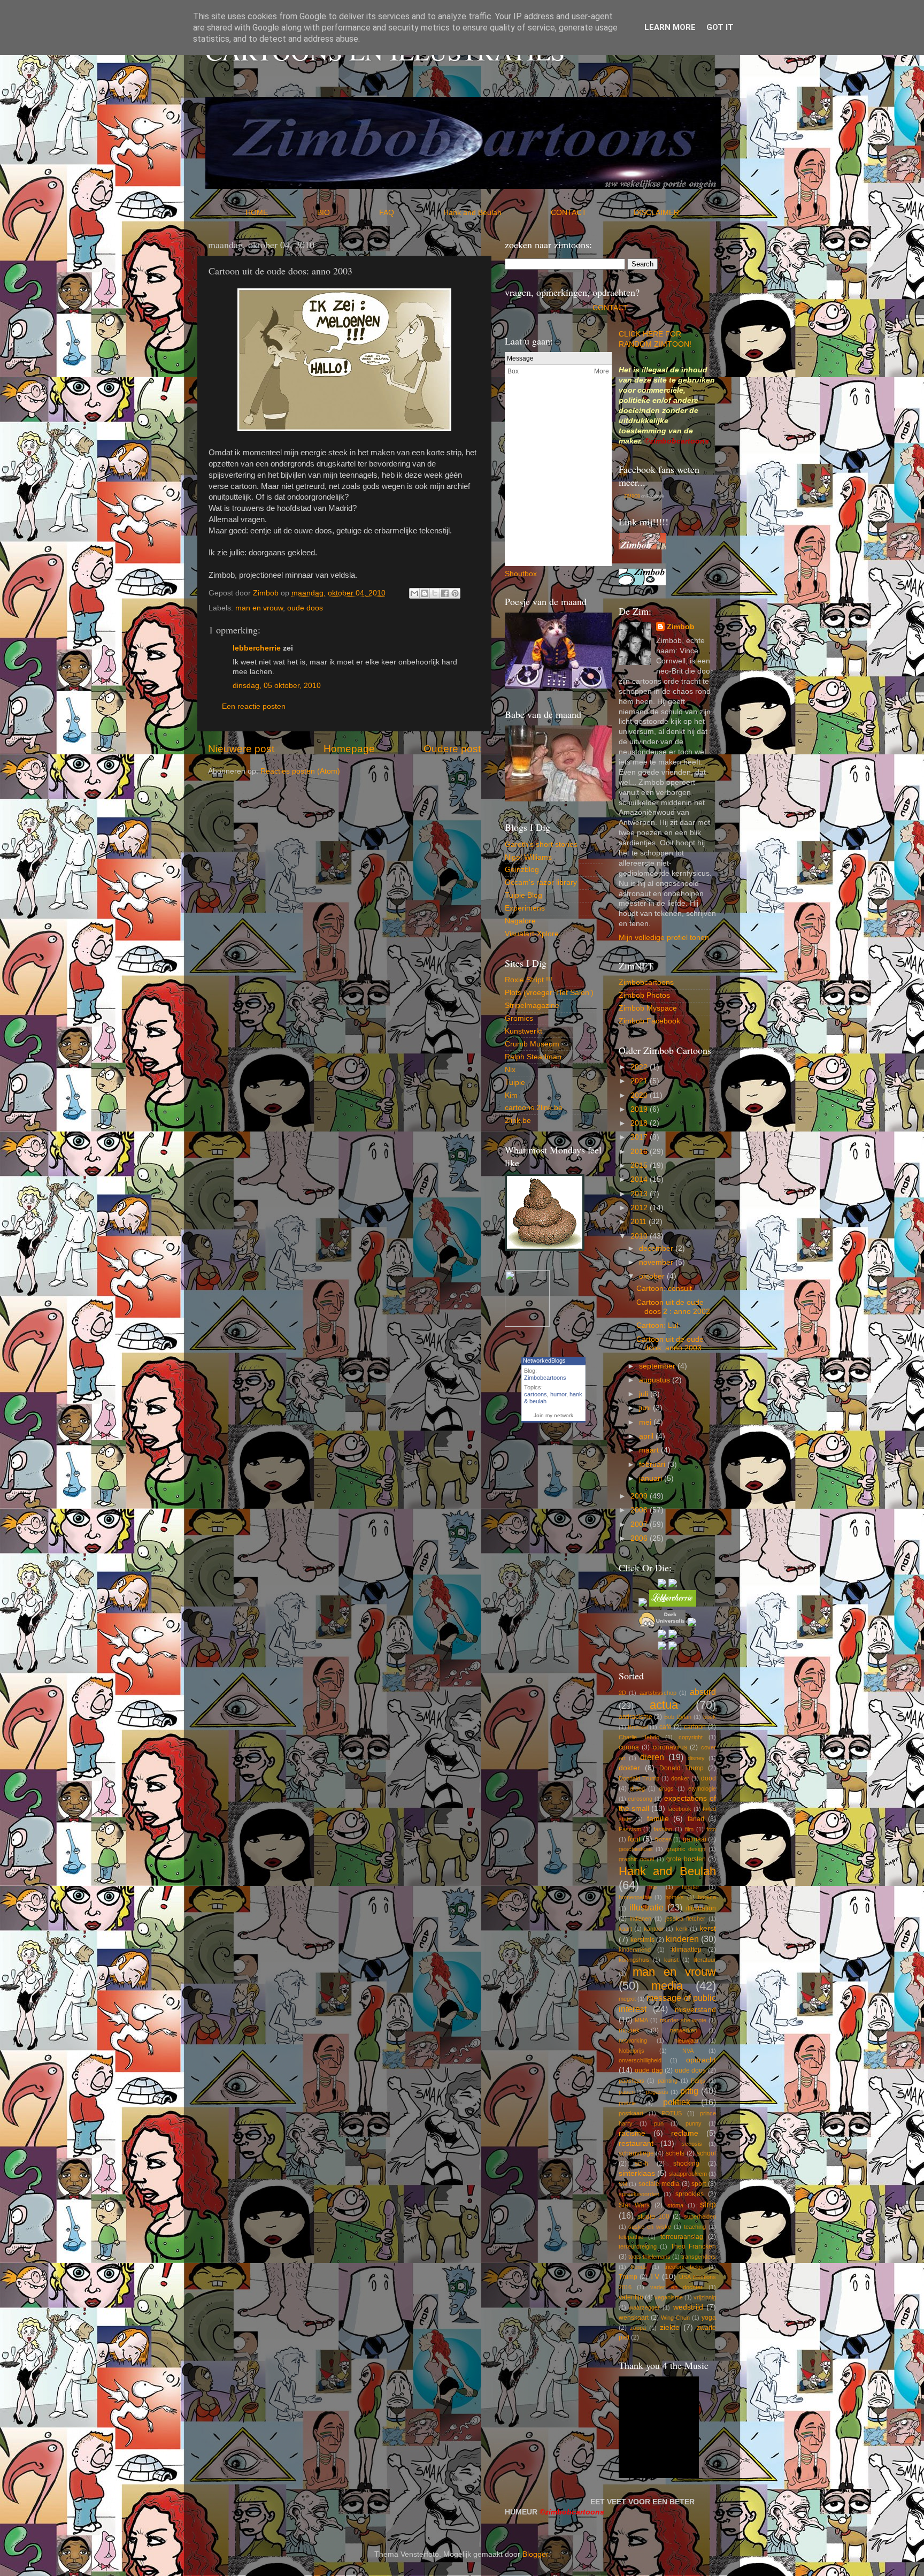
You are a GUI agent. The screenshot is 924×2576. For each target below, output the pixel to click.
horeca (707, 1897)
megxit (627, 1999)
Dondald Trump (639, 1778)
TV (654, 2277)
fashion (663, 1829)
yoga (709, 2318)
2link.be (518, 1121)
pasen (627, 2092)
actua (664, 1705)
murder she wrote (683, 2020)
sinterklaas (637, 2173)
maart (650, 1450)
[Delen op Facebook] (445, 593)
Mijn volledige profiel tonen (664, 938)
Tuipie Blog (523, 895)
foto (711, 1829)
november (657, 1262)
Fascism (630, 1829)
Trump (628, 2277)
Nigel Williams (528, 857)
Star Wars (634, 2205)
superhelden (700, 2216)
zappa (638, 2328)
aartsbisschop (658, 1693)
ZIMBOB (632, 496)
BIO (347, 213)
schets (675, 2153)
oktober (653, 1276)
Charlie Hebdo (639, 1737)
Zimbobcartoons (545, 1378)
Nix (510, 1070)
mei (646, 1422)
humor (558, 1394)
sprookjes (690, 2194)
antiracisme (636, 1717)
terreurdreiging (638, 2246)
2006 (640, 1538)
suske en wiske (650, 2227)
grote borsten (686, 1859)
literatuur (705, 1960)
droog (637, 1788)
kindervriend (635, 1950)
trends (639, 2267)
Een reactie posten (254, 706)
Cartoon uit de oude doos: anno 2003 (670, 1344)
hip (653, 1887)
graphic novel (637, 1859)
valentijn (631, 2297)
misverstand (695, 2010)
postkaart (631, 2113)
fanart (696, 1819)
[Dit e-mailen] (414, 593)
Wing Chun (675, 2318)
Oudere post (452, 749)
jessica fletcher (686, 1918)
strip (708, 2204)
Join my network (553, 1415)
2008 (640, 1510)
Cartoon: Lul (657, 1325)
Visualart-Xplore (532, 934)
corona (629, 1747)
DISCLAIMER (656, 213)
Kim (511, 1095)
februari (653, 1465)
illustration (701, 1908)
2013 (640, 1194)
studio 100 (653, 2216)
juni (646, 1408)
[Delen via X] (435, 593)
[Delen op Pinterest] (455, 593)
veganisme (669, 2297)
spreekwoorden (639, 2194)
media (667, 1986)
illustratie (646, 1907)
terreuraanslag (682, 2237)
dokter (629, 1768)
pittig (689, 2091)
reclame (685, 2133)
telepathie (631, 2237)
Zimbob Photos (644, 995)
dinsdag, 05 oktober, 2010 (277, 686)
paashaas (632, 2081)
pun (659, 2123)
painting (668, 2081)
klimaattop (687, 1950)
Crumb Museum (532, 1044)
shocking (686, 2164)
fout (634, 1839)
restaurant (636, 2143)
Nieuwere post (241, 749)
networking (633, 2040)
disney (696, 1758)
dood (709, 1778)
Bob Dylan (678, 1717)
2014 (640, 1179)
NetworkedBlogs (544, 1360)
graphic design (686, 1849)
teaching (695, 2227)
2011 (640, 1222)
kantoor (654, 1929)
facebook (679, 1809)
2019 (640, 1109)
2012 (640, 1208)
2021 (640, 1081)
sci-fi (641, 2164)
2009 (640, 1496)
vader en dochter (676, 2287)
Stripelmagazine (532, 1006)
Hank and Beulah (496, 213)
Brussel (638, 1727)
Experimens (525, 908)
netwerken (684, 2030)
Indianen (640, 1918)
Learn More (670, 27)
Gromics (519, 1018)
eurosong (640, 1799)
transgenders (699, 2257)
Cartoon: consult (664, 1289)
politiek (677, 2102)
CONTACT (592, 213)
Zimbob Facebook (649, 1021)
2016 (640, 1152)
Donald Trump (682, 1768)
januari (652, 1478)
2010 (640, 1236)
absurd (703, 1692)
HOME (280, 213)
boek (710, 1717)
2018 (640, 1123)
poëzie (627, 2103)
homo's (675, 1897)
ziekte (670, 2327)
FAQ (410, 213)
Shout (515, 574)
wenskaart (634, 2318)
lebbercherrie (257, 648)
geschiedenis (636, 1849)
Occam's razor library (541, 882)
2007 (640, 1524)
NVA (688, 2051)
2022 (640, 1067)
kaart (625, 1929)
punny (694, 2123)
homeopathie (635, 1897)
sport (699, 2184)
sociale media (659, 2184)
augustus (656, 1380)
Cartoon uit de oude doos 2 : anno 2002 (673, 1307)
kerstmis (642, 1940)
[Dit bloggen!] (425, 593)
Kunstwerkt (523, 1031)
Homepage (349, 749)
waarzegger (644, 2307)
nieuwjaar (687, 2040)
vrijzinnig (705, 2297)
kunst (671, 1960)
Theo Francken (693, 2246)
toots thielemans (649, 2257)
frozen (663, 1839)
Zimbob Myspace (648, 1008)
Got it (720, 27)
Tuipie (515, 1083)
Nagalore (520, 921)
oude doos (305, 608)
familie (658, 1819)
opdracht (701, 2060)
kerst (708, 1928)
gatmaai (695, 1839)
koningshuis (634, 1960)
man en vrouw (259, 608)
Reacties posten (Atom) (300, 771)
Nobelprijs (632, 2051)
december (657, 1248)
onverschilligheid (640, 2060)
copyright (691, 1737)
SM (623, 2184)
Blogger (535, 2554)
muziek (629, 2030)
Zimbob (681, 627)
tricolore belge (684, 2267)
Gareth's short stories (541, 844)
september (658, 1366)
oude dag (649, 2070)
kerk (682, 1929)
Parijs (698, 2081)
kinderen (682, 1939)
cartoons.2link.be (534, 1108)
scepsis (692, 2144)
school (706, 2153)
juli (645, 1394)
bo (529, 574)
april (647, 1436)
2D (622, 1693)
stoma (675, 2205)
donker (680, 1778)
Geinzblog (522, 870)
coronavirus (670, 1747)
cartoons (536, 1394)
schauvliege (636, 2153)
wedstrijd (688, 2307)
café (665, 1727)
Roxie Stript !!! (529, 980)
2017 (640, 1137)
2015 (640, 1165)
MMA (641, 2020)
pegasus (657, 2092)
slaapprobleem (688, 2174)
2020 (640, 1095)
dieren (652, 1757)
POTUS (672, 2113)
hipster (691, 1887)
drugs (666, 1788)
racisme (632, 2133)
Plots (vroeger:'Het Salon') (549, 993)
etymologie (702, 1788)
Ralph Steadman (533, 1057)
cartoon (695, 1727)
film (689, 1829)
